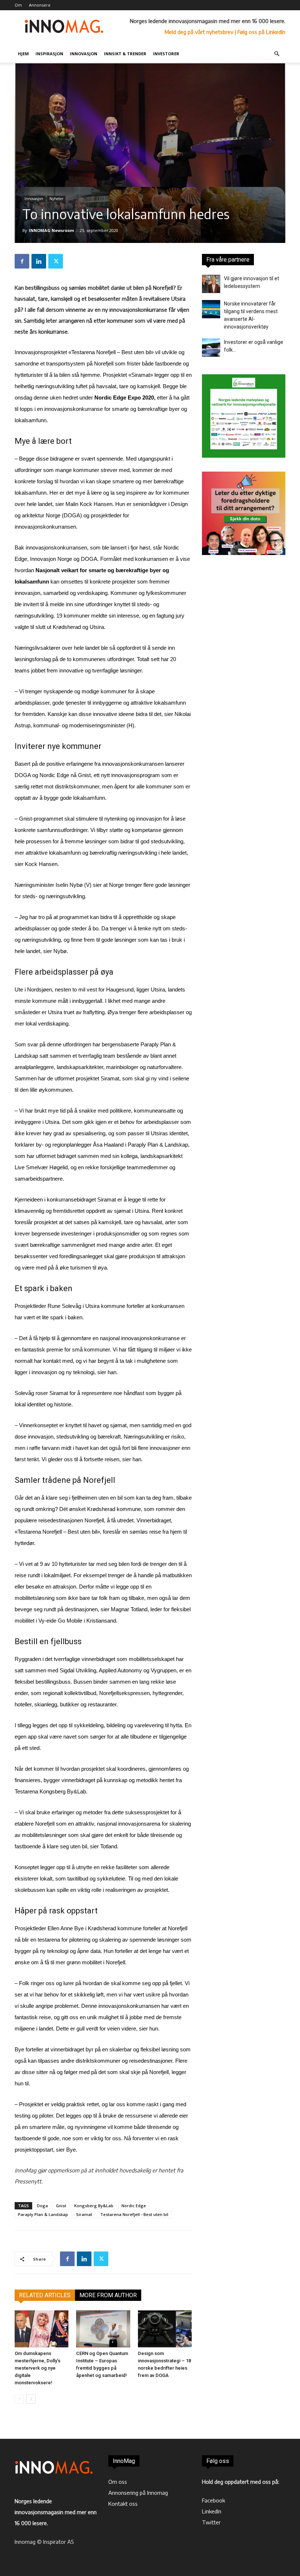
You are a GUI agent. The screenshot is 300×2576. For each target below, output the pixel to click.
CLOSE (283, 46)
